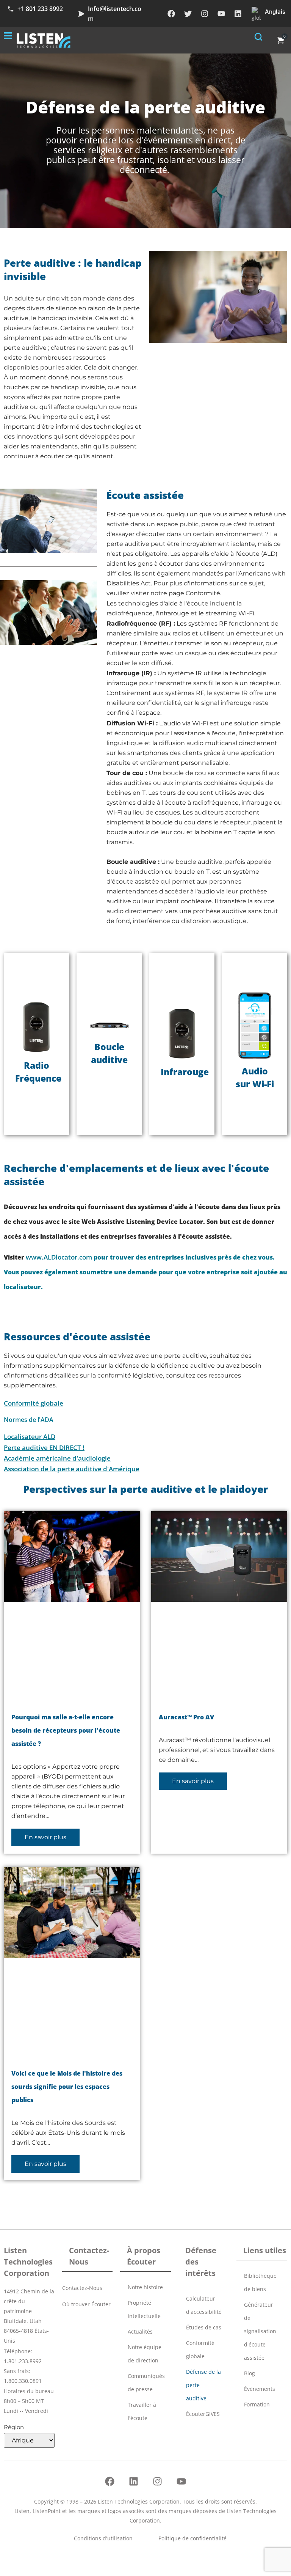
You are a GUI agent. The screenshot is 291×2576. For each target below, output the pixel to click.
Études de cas (204, 2327)
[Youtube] (221, 14)
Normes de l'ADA (29, 1420)
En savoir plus (45, 1837)
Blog (250, 2373)
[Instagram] (205, 14)
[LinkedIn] (238, 14)
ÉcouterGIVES (203, 2414)
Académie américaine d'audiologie (57, 1458)
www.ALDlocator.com (59, 1257)
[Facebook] (171, 14)
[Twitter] (188, 14)
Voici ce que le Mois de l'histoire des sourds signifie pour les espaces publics (67, 2086)
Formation (257, 2404)
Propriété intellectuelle (144, 2309)
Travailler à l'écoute (142, 2411)
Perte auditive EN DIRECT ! (44, 1448)
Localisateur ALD (30, 1437)
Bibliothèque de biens (260, 2282)
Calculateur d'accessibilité (204, 2305)
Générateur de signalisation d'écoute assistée (260, 2331)
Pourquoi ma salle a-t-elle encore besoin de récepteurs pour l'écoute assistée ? (66, 1730)
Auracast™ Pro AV (186, 1717)
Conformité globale (34, 1404)
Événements (260, 2389)
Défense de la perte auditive (203, 2385)
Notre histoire (145, 2287)
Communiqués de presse (146, 2383)
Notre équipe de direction (145, 2354)
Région (14, 2427)
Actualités (140, 2331)
